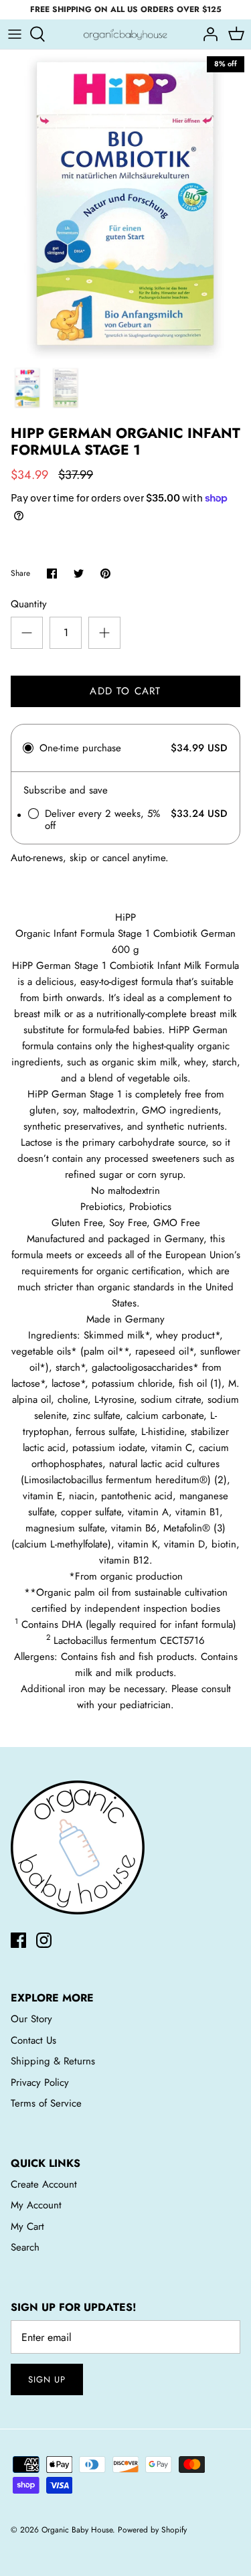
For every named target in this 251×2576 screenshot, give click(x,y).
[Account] (207, 34)
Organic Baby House (77, 2530)
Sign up (47, 2379)
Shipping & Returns (53, 2061)
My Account (36, 2205)
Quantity (29, 604)
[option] (125, 204)
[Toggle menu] (15, 34)
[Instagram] (44, 1940)
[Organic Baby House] (125, 34)
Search (25, 2247)
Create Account (44, 2184)
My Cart (27, 2226)
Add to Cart (125, 691)
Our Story (31, 2019)
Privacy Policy (40, 2082)
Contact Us (33, 2040)
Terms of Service (46, 2103)
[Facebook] (18, 1940)
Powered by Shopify (152, 2530)
